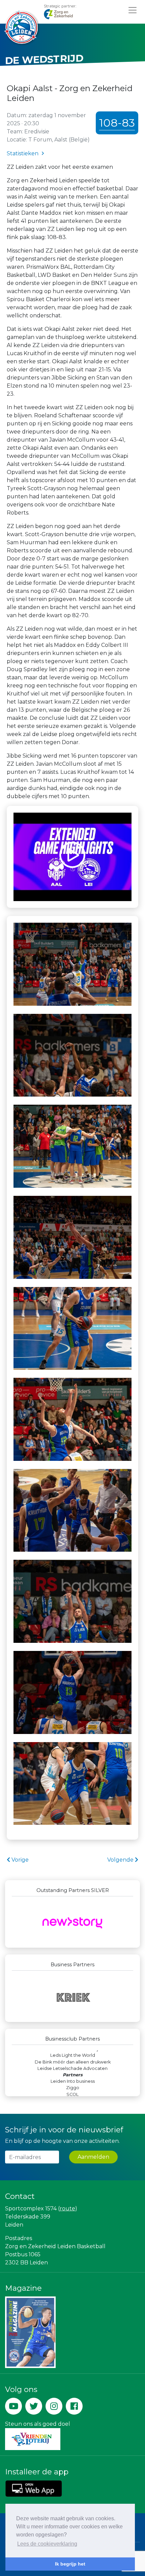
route (67, 2209)
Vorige (19, 1860)
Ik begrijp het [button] (70, 2564)
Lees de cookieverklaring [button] (47, 2544)
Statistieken (23, 153)
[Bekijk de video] (72, 857)
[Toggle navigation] (133, 10)
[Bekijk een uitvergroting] (72, 964)
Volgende (121, 1860)
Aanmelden (93, 2157)
